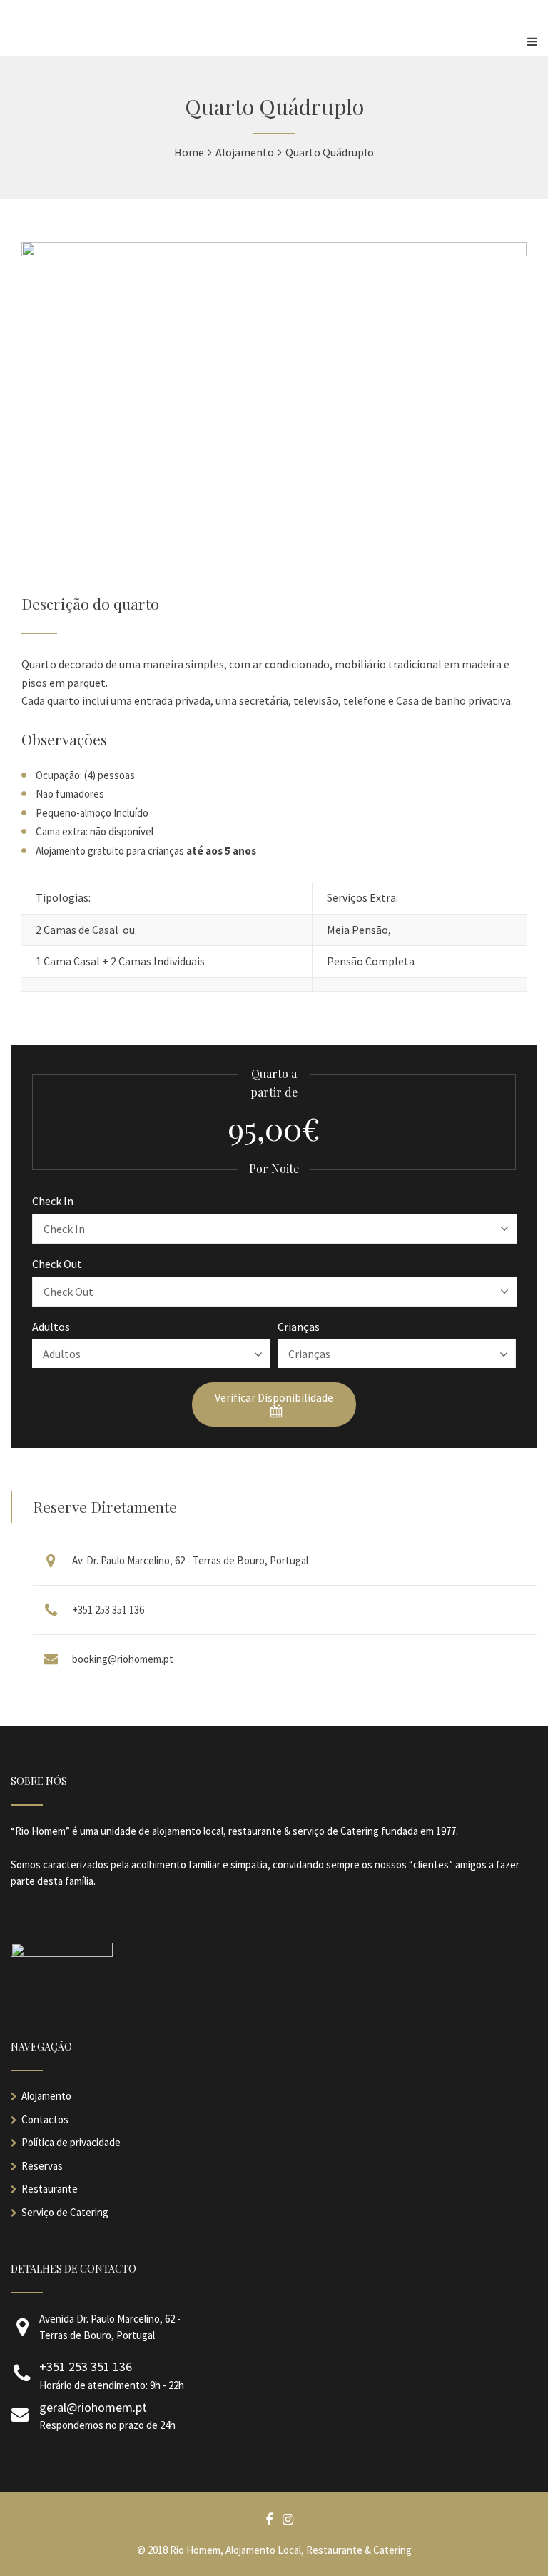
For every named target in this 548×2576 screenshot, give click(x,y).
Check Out (57, 1264)
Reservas (42, 2166)
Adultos (51, 1327)
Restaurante (50, 2189)
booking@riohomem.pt (123, 1659)
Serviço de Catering (65, 2212)
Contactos (45, 2119)
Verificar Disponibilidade (274, 1397)
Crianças (299, 1327)
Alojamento (46, 2096)
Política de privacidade (71, 2142)
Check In (53, 1201)
